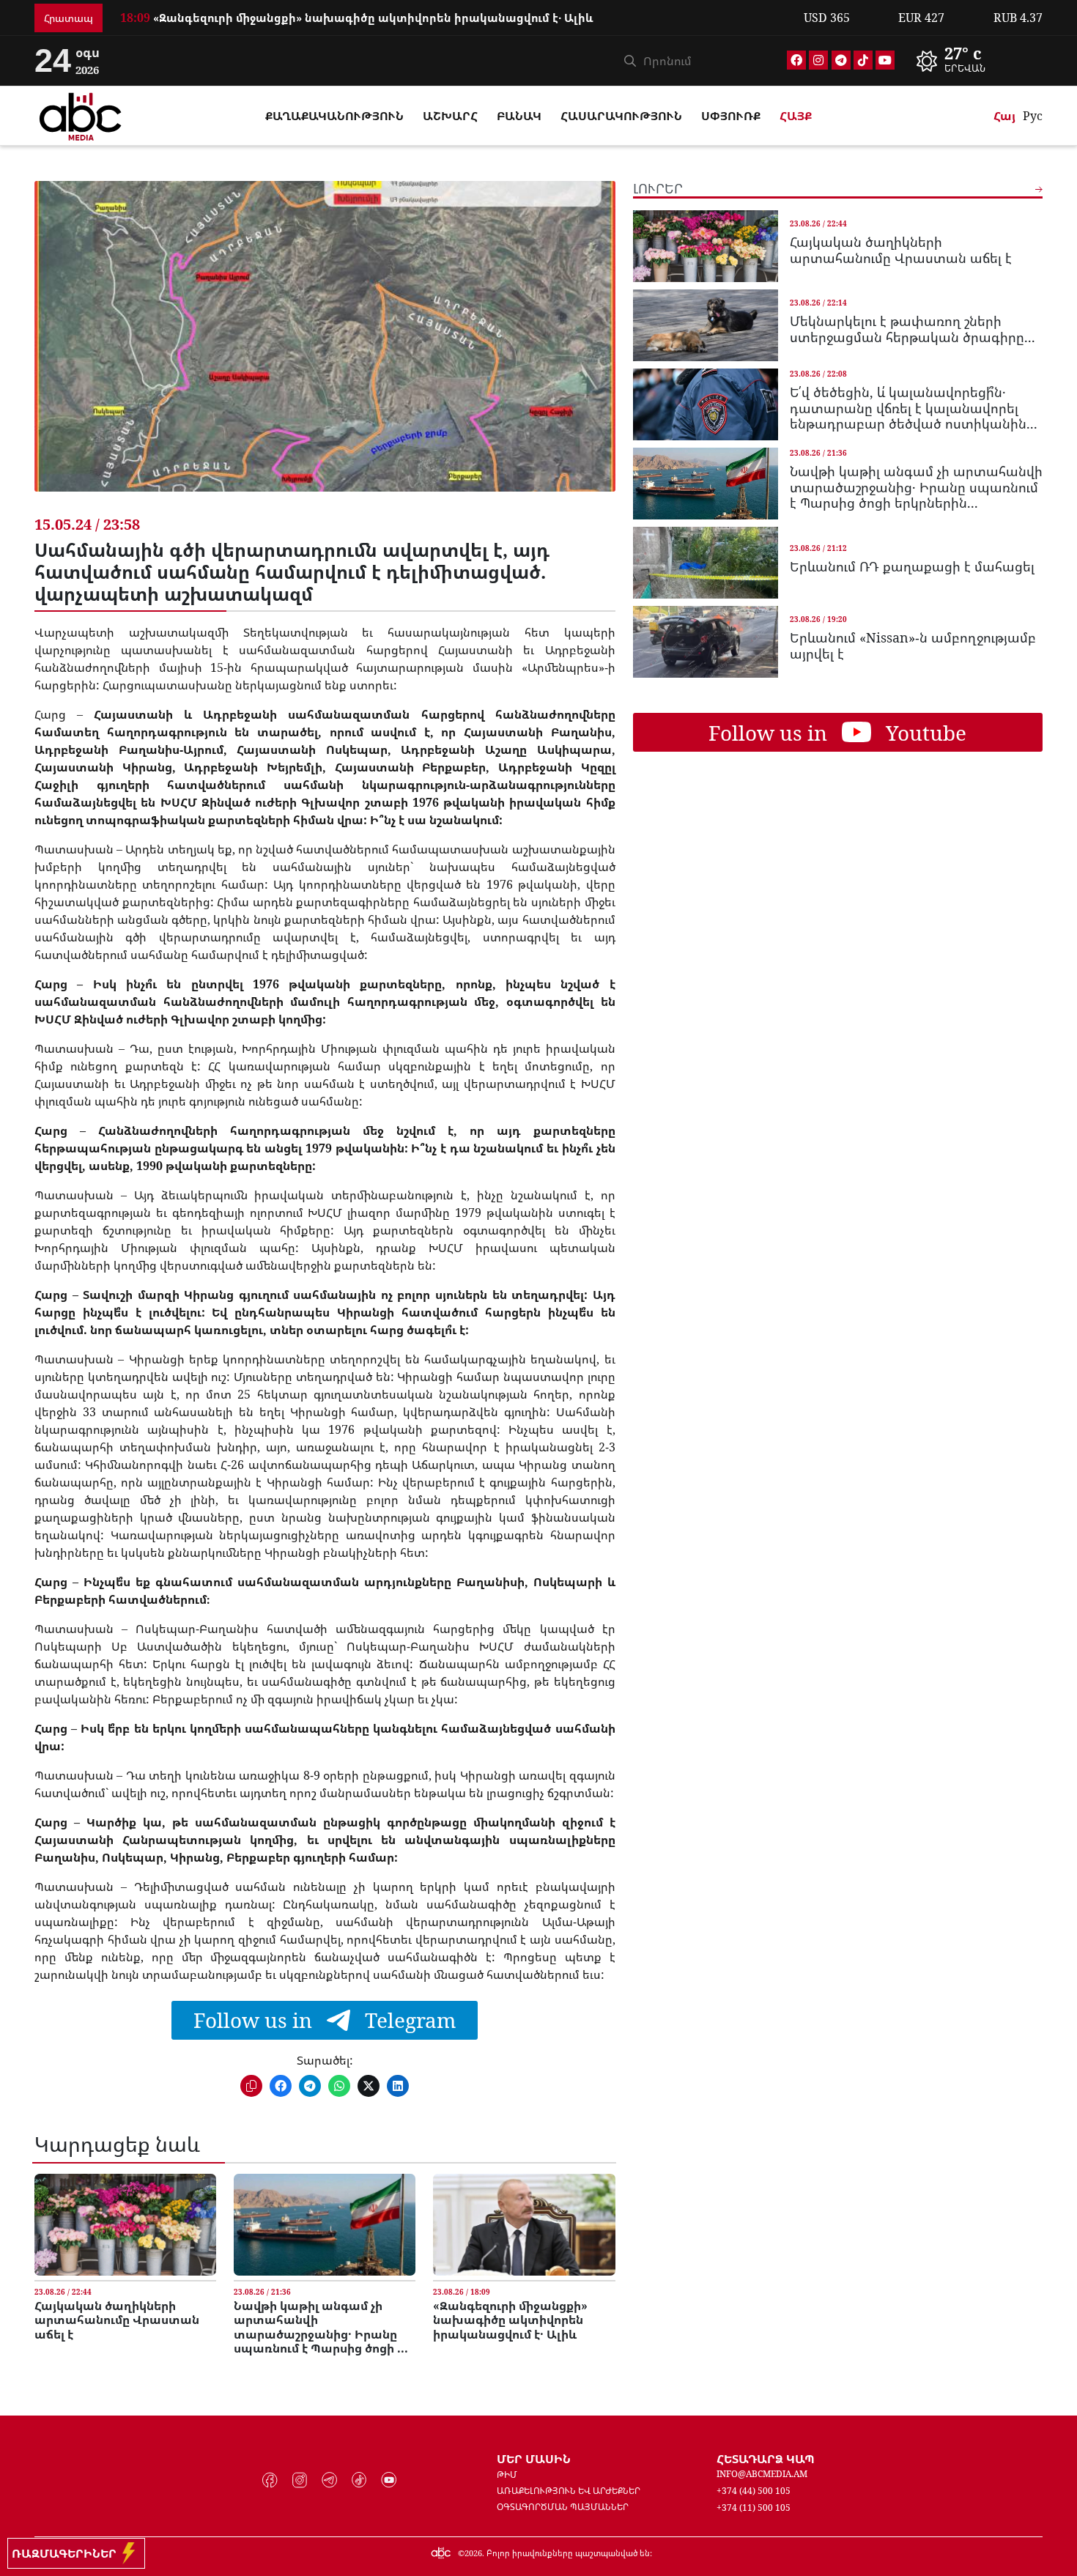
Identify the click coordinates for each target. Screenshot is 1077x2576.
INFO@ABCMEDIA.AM (762, 2474)
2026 (473, 2553)
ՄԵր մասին (534, 2459)
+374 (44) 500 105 (754, 2491)
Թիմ (507, 2475)
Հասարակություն (621, 116)
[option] (454, 18)
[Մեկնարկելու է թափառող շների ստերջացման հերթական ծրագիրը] (706, 325)
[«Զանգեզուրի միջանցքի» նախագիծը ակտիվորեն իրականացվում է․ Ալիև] (524, 2225)
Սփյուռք (731, 116)
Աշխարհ (450, 116)
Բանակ (519, 116)
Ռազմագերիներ (67, 2553)
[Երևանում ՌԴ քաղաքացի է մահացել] (706, 563)
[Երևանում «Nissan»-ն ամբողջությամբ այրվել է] (706, 642)
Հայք (796, 116)
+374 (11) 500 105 (754, 2507)
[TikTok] (863, 60)
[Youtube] (885, 60)
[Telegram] (841, 60)
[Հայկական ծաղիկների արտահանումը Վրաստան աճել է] (125, 2225)
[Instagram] (818, 60)
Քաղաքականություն (334, 116)
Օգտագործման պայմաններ (563, 2507)
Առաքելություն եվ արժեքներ (569, 2491)
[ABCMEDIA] (81, 114)
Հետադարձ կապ (766, 2459)
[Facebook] (796, 60)
